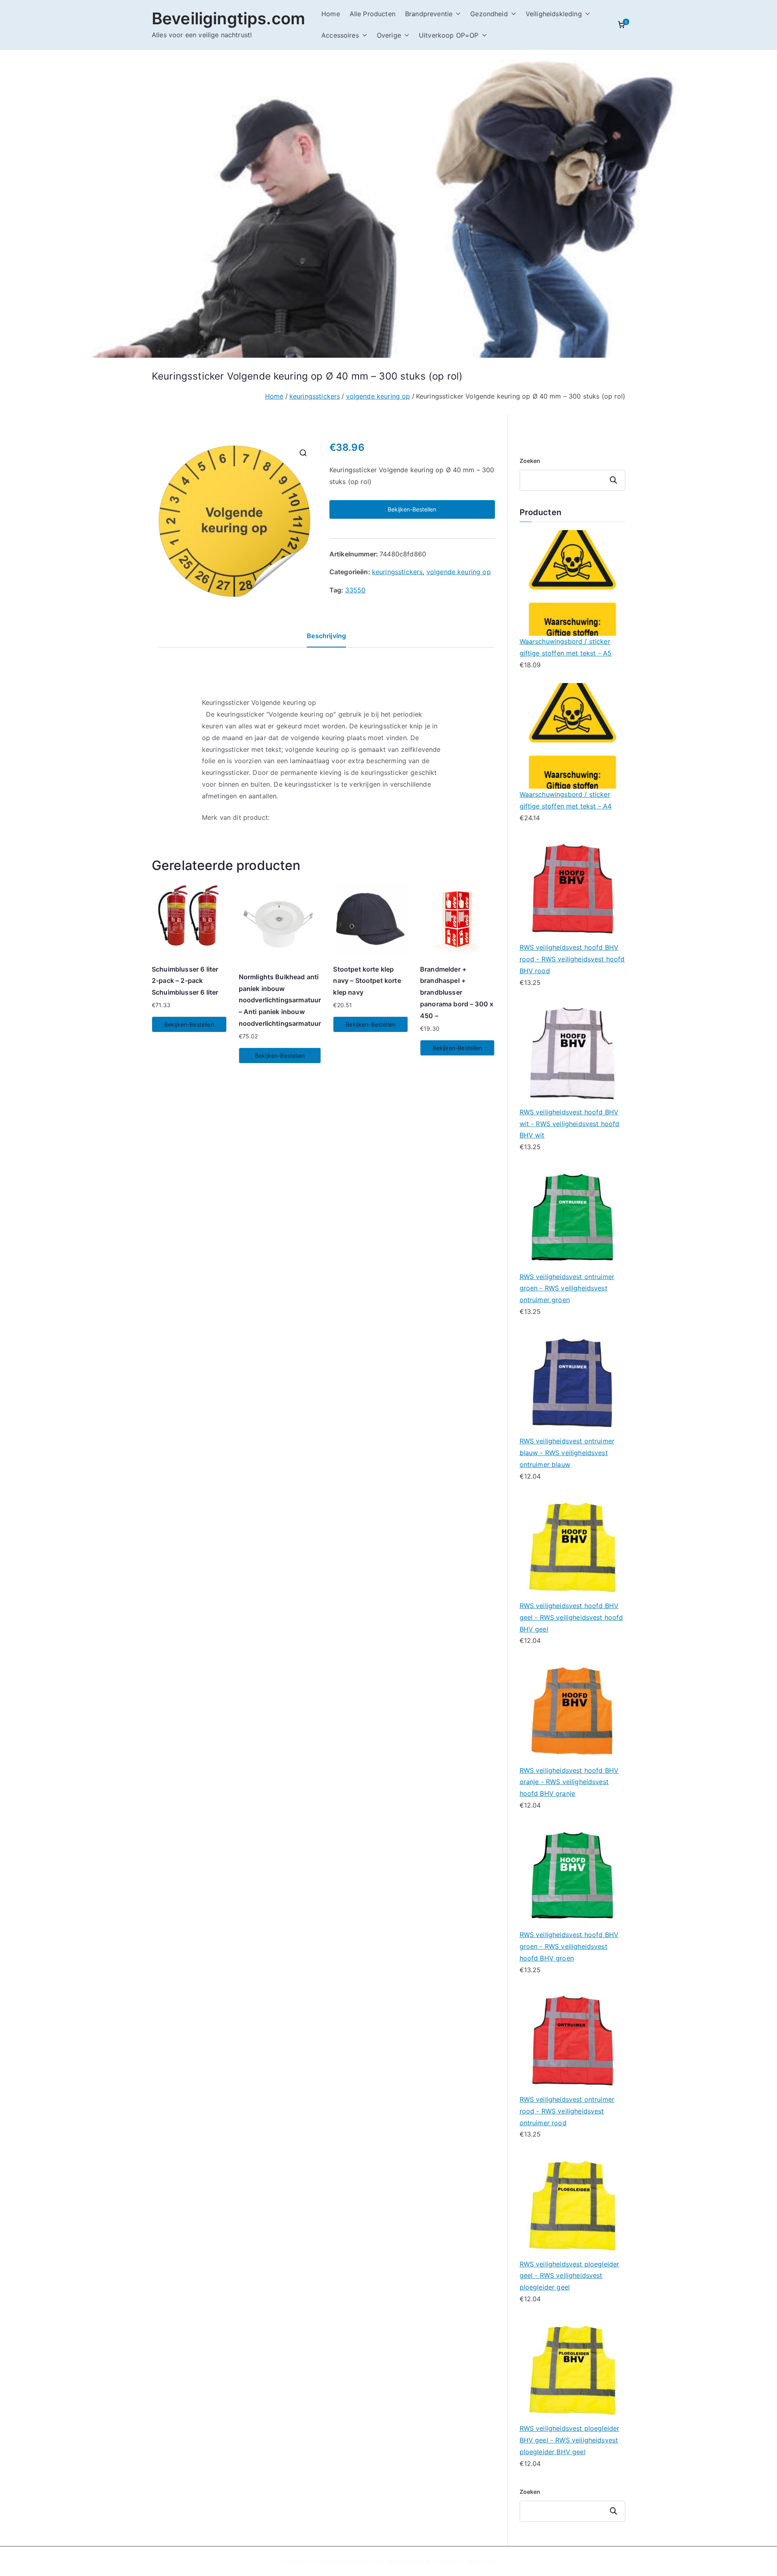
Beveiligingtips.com (228, 18)
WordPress (480, 2561)
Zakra (448, 2561)
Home (331, 14)
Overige (389, 35)
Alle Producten (373, 14)
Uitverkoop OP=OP (449, 35)
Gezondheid (489, 14)
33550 (356, 590)
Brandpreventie (429, 14)
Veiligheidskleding (554, 14)
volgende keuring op (378, 396)
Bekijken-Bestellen (412, 509)
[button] (456, 14)
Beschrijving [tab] (326, 636)
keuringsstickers (315, 396)
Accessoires (340, 35)
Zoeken (530, 461)
